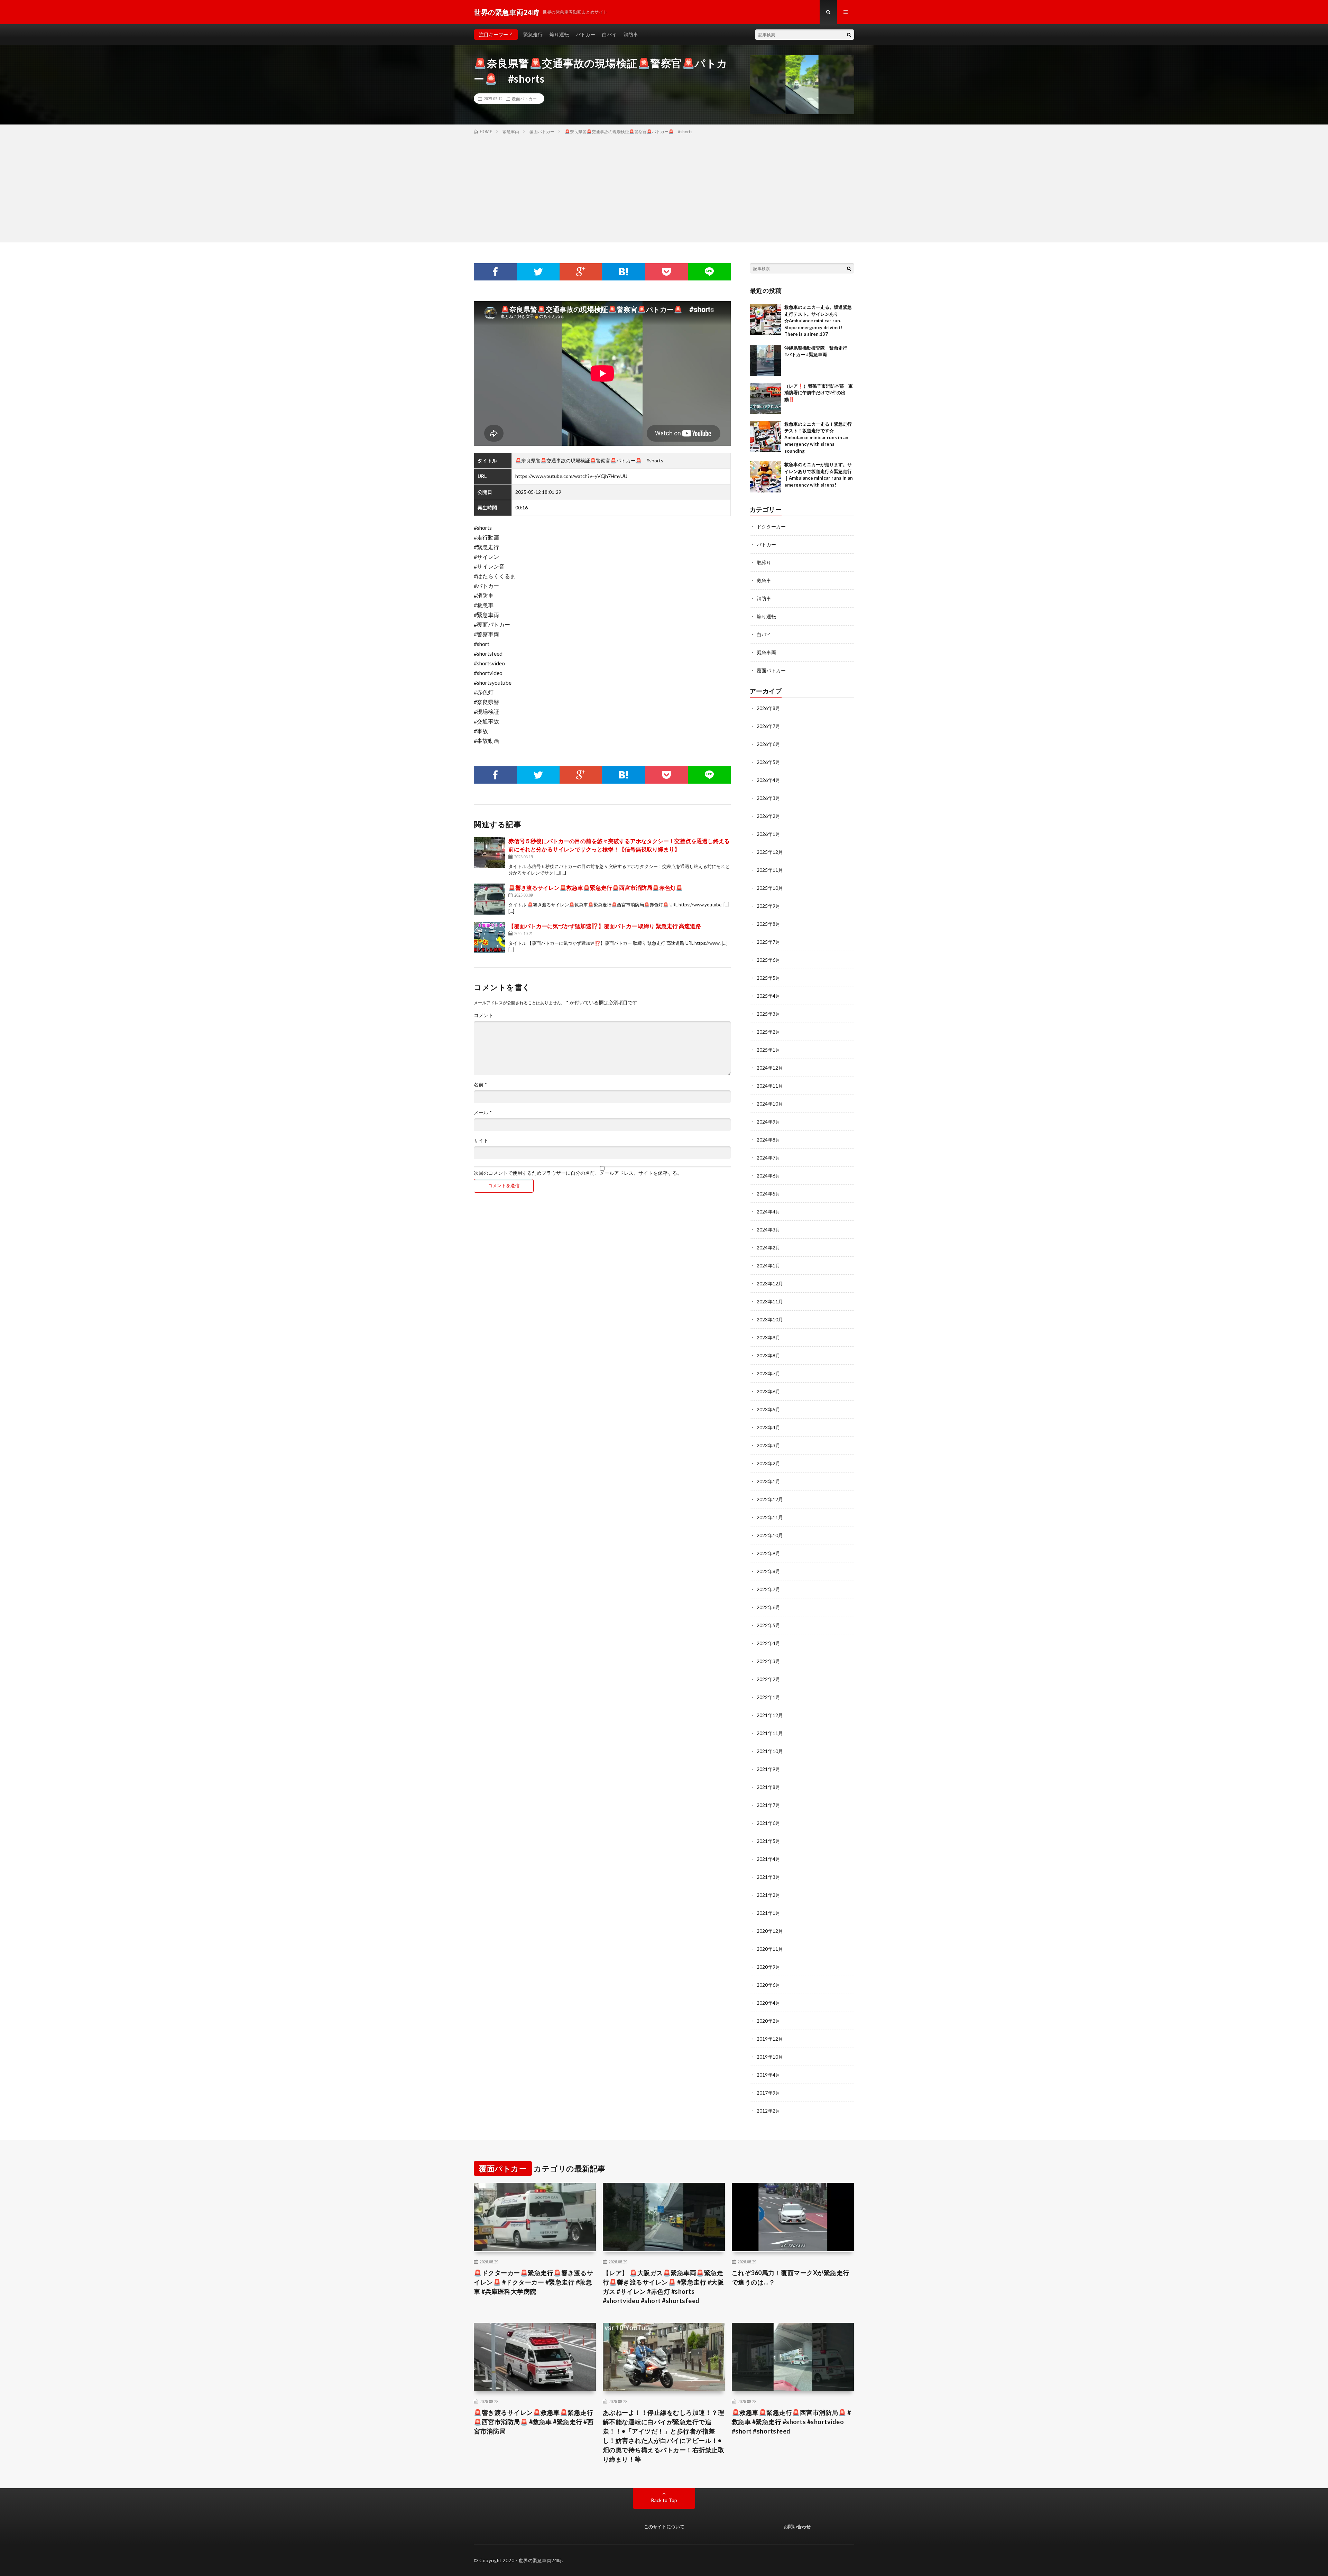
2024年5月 (768, 1194)
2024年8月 (768, 1140)
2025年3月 (768, 1014)
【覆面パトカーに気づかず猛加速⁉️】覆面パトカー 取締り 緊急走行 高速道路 (605, 926)
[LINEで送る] (709, 272)
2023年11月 (770, 1301)
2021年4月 (768, 1859)
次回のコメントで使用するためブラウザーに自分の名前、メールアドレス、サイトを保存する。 (578, 1173)
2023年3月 (768, 1445)
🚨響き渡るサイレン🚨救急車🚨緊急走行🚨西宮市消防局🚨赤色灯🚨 (596, 888)
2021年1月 (768, 1913)
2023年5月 (768, 1409)
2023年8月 (768, 1355)
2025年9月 (768, 906)
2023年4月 (768, 1427)
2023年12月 (770, 1284)
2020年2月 (768, 2021)
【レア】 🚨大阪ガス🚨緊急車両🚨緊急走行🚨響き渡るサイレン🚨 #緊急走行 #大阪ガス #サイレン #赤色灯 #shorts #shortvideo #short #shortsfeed (663, 2287)
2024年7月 (768, 1158)
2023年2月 (768, 1463)
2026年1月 (768, 834)
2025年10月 (770, 888)
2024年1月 (768, 1266)
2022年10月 (770, 1535)
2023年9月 (768, 1337)
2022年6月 (768, 1607)
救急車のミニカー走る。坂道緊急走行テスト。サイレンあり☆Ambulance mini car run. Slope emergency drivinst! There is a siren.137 (818, 321)
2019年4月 (768, 2075)
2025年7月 (768, 942)
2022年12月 (770, 1499)
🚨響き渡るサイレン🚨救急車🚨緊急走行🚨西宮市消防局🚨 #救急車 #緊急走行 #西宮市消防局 (534, 2422)
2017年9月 (768, 2093)
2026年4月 (768, 780)
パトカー (585, 34)
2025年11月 (770, 870)
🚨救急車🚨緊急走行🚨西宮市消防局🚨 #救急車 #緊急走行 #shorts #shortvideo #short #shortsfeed (791, 2422)
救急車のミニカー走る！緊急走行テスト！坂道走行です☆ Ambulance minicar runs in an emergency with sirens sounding (818, 437)
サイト (481, 1141)
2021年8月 (768, 1787)
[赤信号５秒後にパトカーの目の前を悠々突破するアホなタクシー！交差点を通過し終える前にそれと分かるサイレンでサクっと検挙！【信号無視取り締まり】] (489, 852)
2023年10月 (770, 1319)
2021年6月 (768, 1823)
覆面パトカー (524, 99)
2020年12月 (770, 1931)
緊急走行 (533, 34)
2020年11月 (770, 1949)
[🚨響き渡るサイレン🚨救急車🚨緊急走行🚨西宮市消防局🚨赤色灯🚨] (489, 899)
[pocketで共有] (666, 272)
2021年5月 (768, 1841)
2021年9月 (768, 1769)
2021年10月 (770, 1751)
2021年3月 (768, 1877)
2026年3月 (768, 798)
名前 (480, 1084)
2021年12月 (770, 1715)
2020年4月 (768, 2003)
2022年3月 (768, 1661)
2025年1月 (768, 1050)
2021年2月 (768, 1895)
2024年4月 (768, 1212)
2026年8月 (768, 708)
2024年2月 (768, 1248)
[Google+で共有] (581, 272)
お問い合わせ (797, 2527)
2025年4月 (768, 996)
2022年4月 (768, 1643)
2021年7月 (768, 1805)
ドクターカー (771, 527)
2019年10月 (770, 2057)
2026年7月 (768, 726)
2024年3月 (768, 1230)
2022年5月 (768, 1625)
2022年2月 (768, 1679)
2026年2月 (768, 816)
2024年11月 (770, 1086)
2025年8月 (768, 924)
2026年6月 (768, 744)
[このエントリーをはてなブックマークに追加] (624, 272)
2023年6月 (768, 1391)
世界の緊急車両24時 (540, 2560)
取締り (764, 562)
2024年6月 (768, 1176)
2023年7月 (768, 1373)
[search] (849, 35)
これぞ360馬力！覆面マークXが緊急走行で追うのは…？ (791, 2277)
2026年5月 (768, 762)
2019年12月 (770, 2039)
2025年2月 (768, 1032)
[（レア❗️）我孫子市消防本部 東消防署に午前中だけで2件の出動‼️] (765, 398)
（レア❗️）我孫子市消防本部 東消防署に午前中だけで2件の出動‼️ (819, 393)
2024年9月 (768, 1122)
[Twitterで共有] (538, 272)
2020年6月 (768, 1985)
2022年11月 (770, 1517)
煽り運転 (559, 34)
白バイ (609, 34)
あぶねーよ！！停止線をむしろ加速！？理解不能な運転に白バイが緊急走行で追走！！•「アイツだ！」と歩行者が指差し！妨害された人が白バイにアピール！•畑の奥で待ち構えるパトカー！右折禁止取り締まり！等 (664, 2436)
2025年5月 (768, 978)
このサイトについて (664, 2527)
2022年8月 (768, 1571)
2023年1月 (768, 1481)
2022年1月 (768, 1697)
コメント (483, 1015)
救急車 (764, 580)
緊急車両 (766, 652)
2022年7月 (768, 1589)
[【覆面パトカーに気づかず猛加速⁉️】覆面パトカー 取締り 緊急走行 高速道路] (489, 938)
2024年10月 (770, 1104)
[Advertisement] (664, 187)
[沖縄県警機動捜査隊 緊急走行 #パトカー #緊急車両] (765, 360)
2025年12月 (770, 852)
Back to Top (664, 2500)
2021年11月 (770, 1733)
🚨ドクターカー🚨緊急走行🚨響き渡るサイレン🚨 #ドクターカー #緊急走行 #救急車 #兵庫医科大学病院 (533, 2282)
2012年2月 (768, 2111)
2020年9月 (768, 1967)
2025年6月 (768, 960)
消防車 (631, 34)
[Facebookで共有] (495, 272)
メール (483, 1112)
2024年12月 (770, 1068)
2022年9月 (768, 1553)
